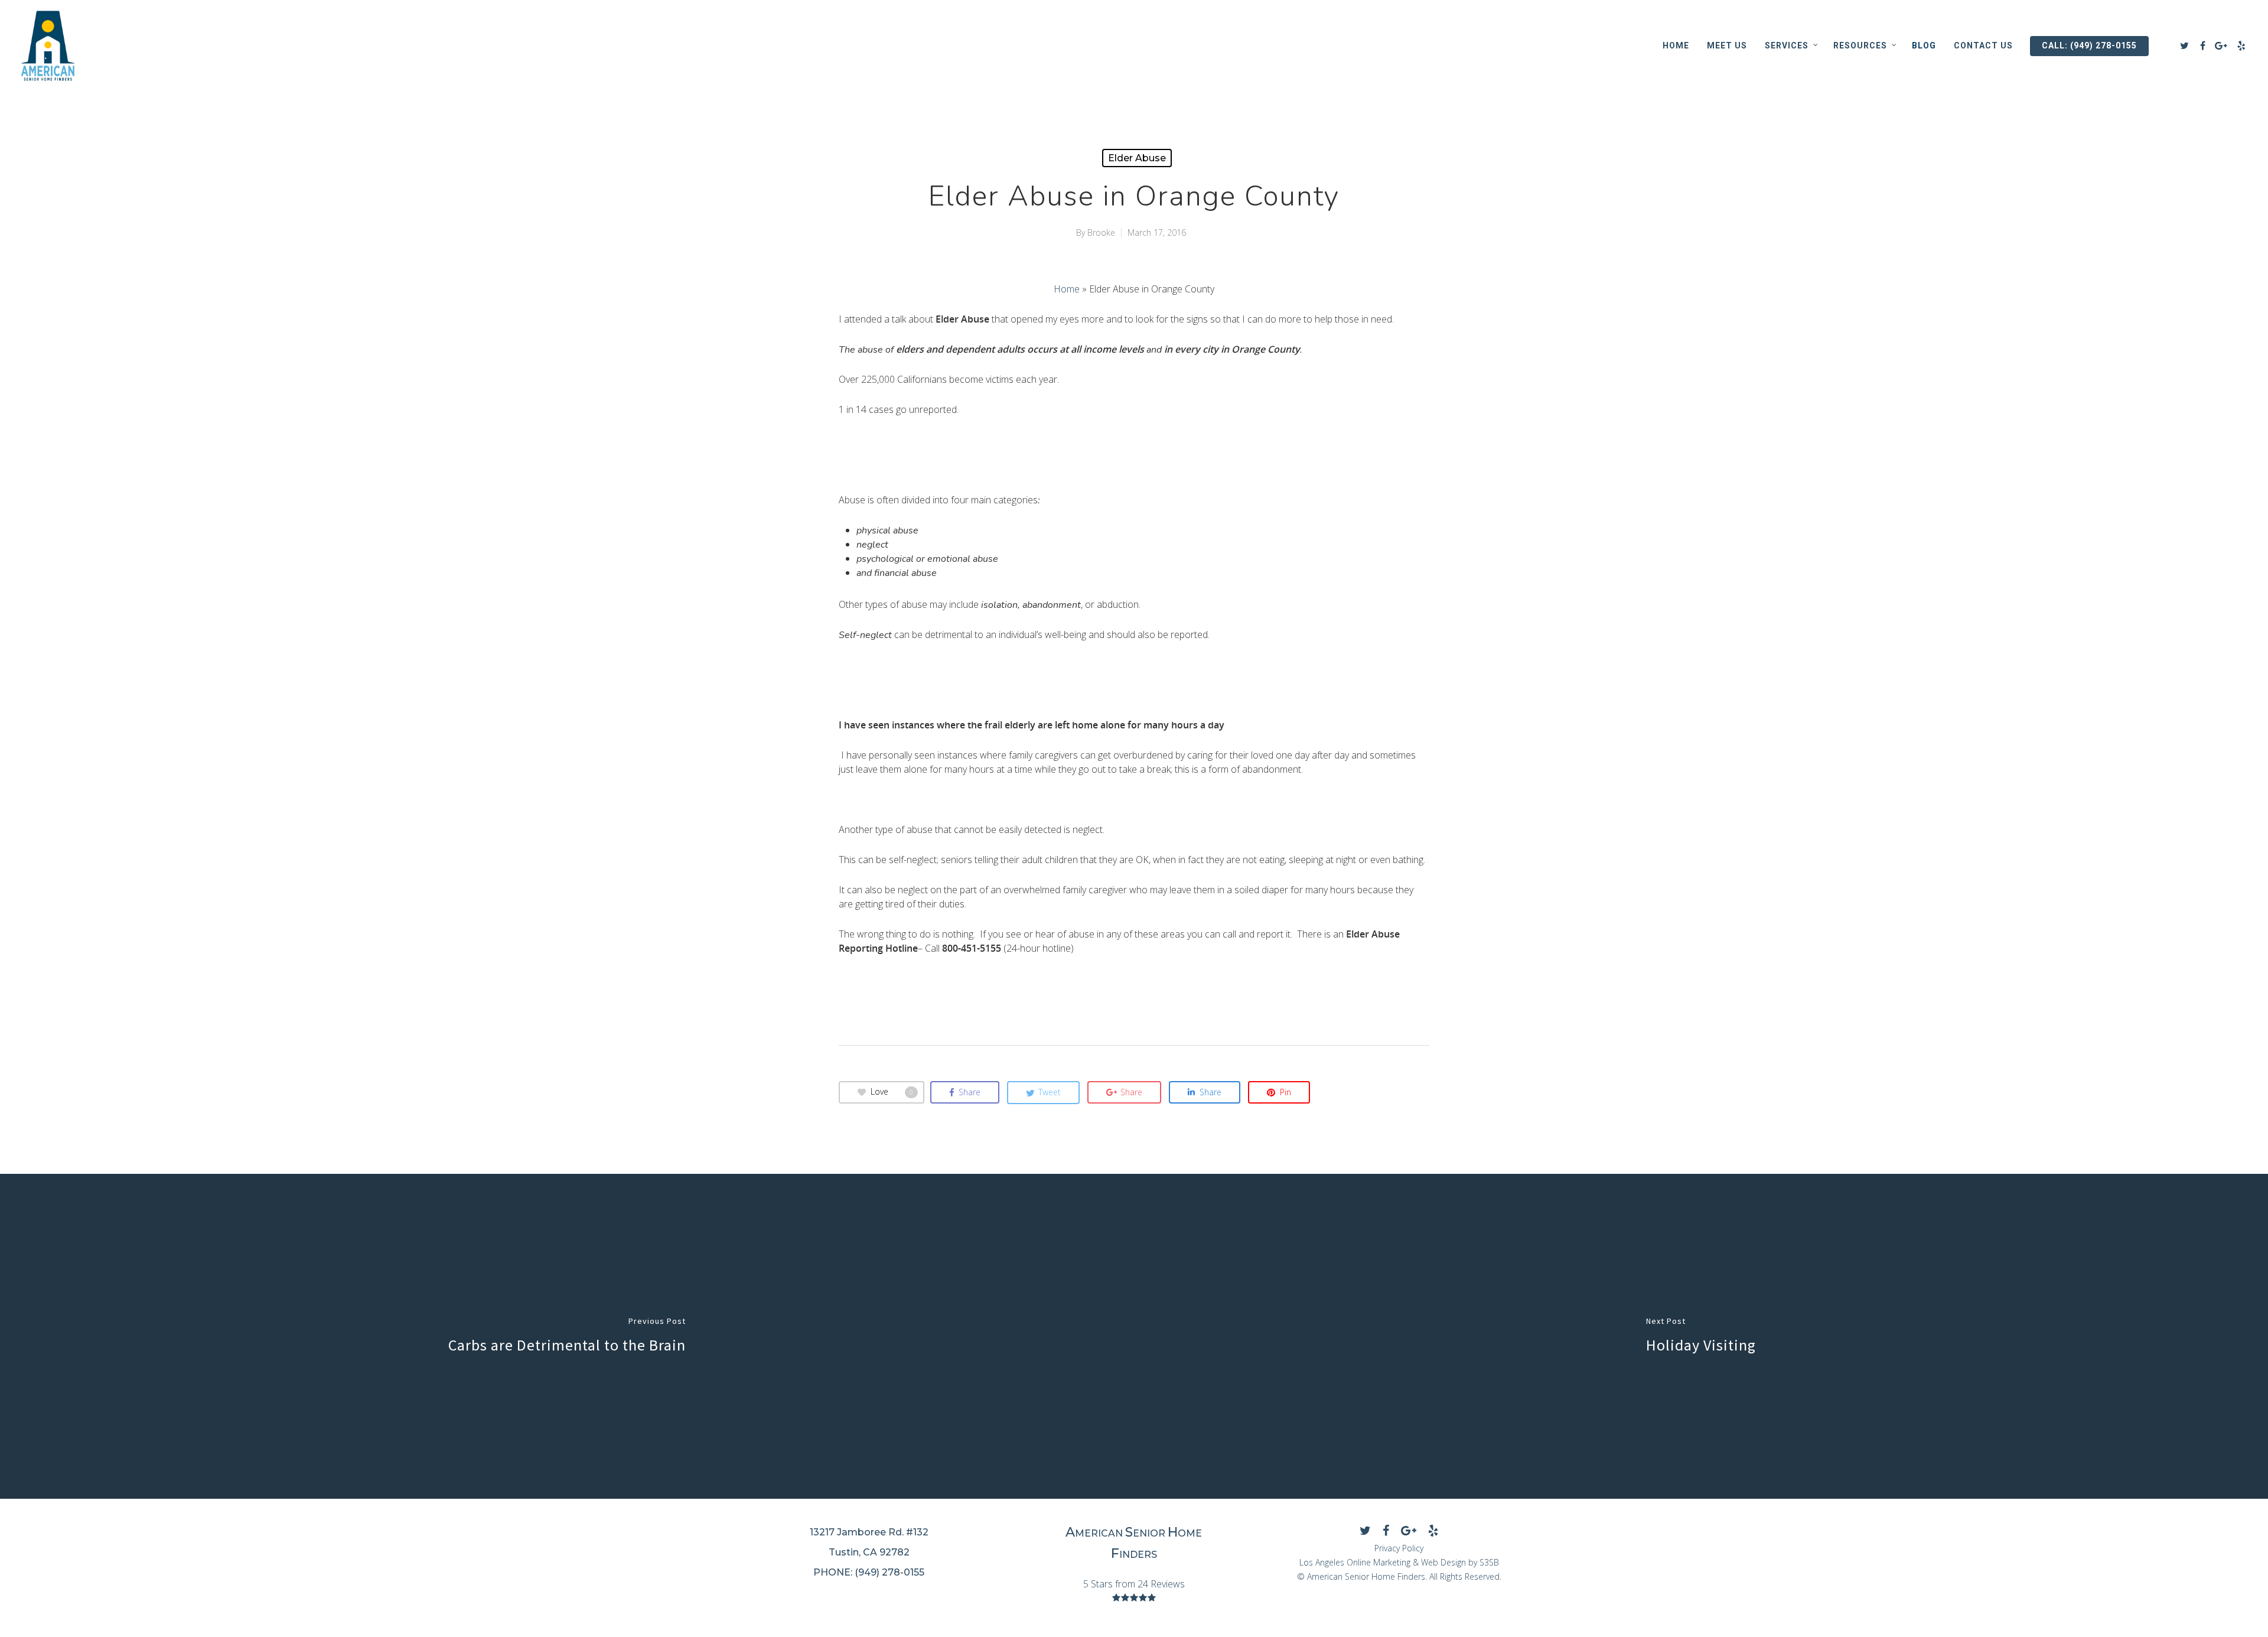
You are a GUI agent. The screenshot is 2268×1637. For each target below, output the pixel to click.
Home (1676, 45)
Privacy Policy (1399, 1548)
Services (1787, 45)
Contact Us (1983, 45)
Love (892, 1091)
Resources (1860, 45)
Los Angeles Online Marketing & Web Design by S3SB (1399, 1562)
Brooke (1101, 232)
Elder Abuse (1137, 158)
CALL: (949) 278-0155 (2089, 45)
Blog (1924, 45)
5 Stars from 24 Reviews (1134, 1584)
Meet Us (1727, 45)
